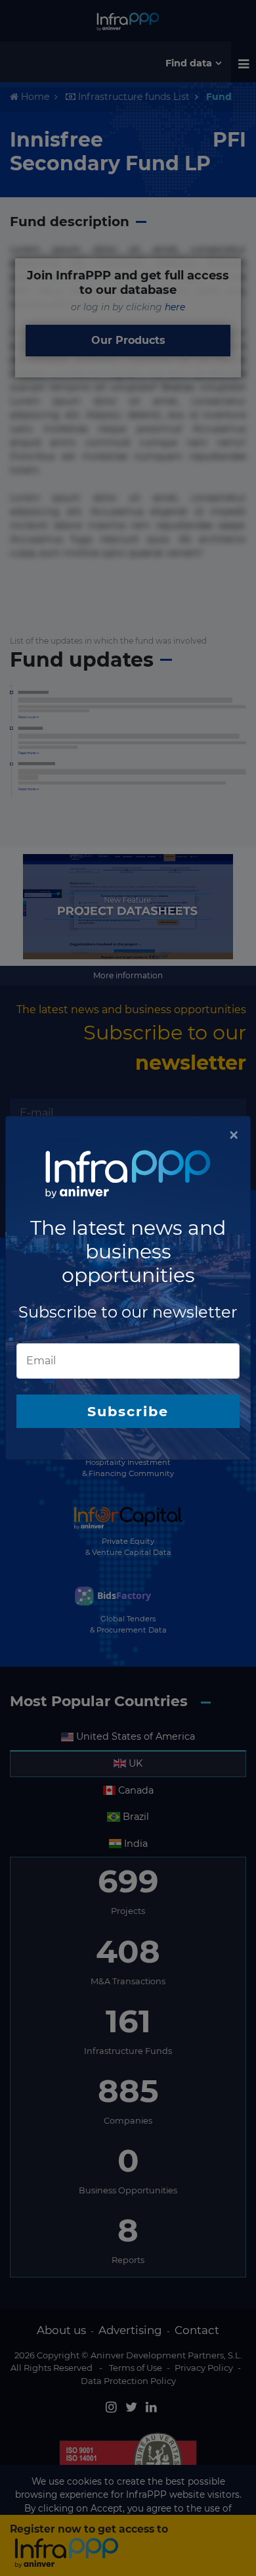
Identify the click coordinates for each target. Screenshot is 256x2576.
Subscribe (128, 1411)
